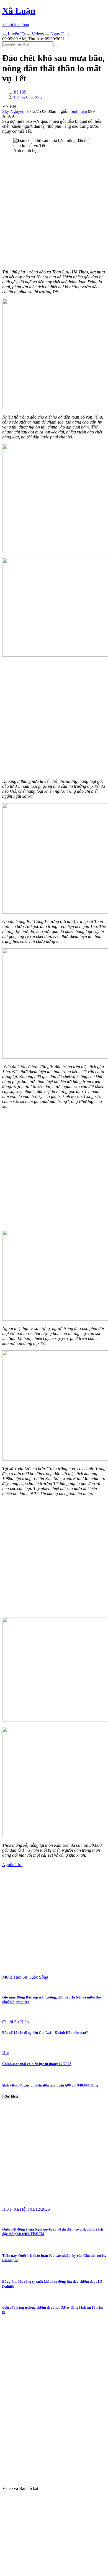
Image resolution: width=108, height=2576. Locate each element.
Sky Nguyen (13, 111)
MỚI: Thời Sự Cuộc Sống (25, 1977)
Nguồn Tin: (12, 1865)
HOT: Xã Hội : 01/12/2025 (26, 2209)
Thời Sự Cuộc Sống (28, 97)
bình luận (79, 111)
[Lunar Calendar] (47, 35)
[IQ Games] (4, 35)
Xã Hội (20, 92)
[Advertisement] (54, 211)
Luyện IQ (16, 34)
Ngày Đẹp (59, 34)
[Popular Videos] (28, 35)
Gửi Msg (11, 2096)
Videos (37, 34)
